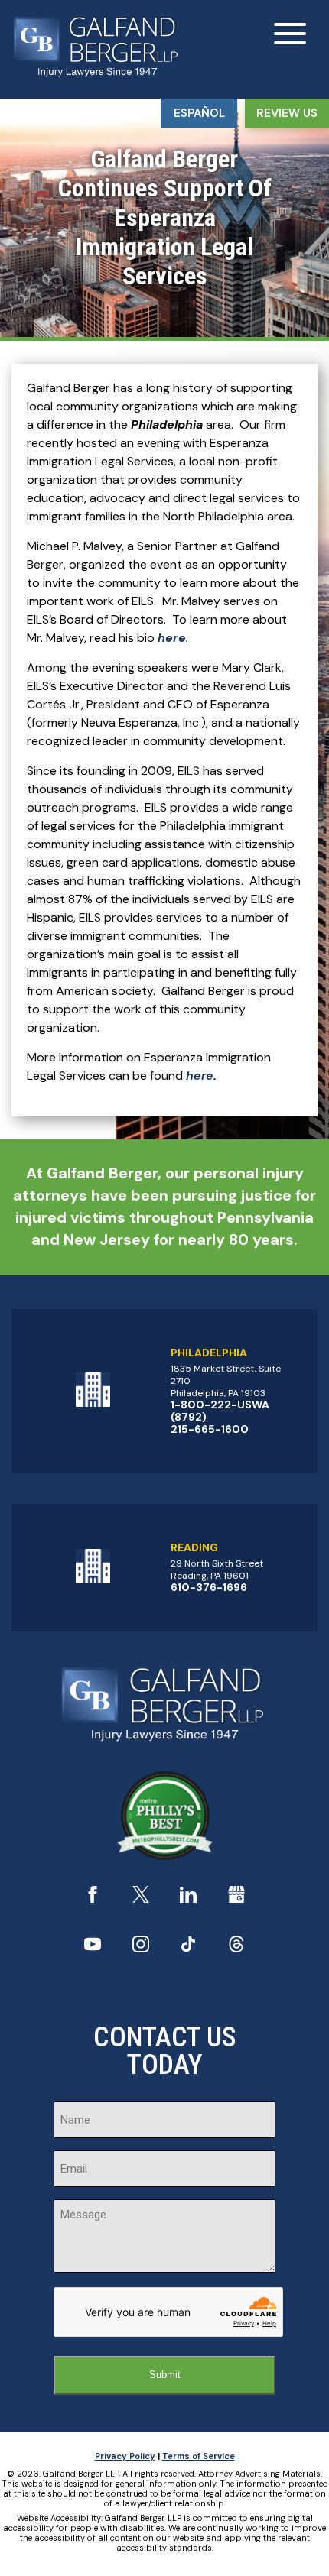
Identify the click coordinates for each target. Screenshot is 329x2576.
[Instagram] (141, 1948)
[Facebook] (93, 1899)
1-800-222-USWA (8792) (220, 1411)
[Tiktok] (188, 1948)
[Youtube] (93, 1948)
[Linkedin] (188, 1899)
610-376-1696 (209, 1587)
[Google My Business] (236, 1899)
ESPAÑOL (199, 113)
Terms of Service (199, 2456)
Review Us (287, 113)
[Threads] (236, 1948)
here (200, 1076)
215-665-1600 (210, 1429)
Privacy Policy (125, 2456)
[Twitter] (141, 1899)
